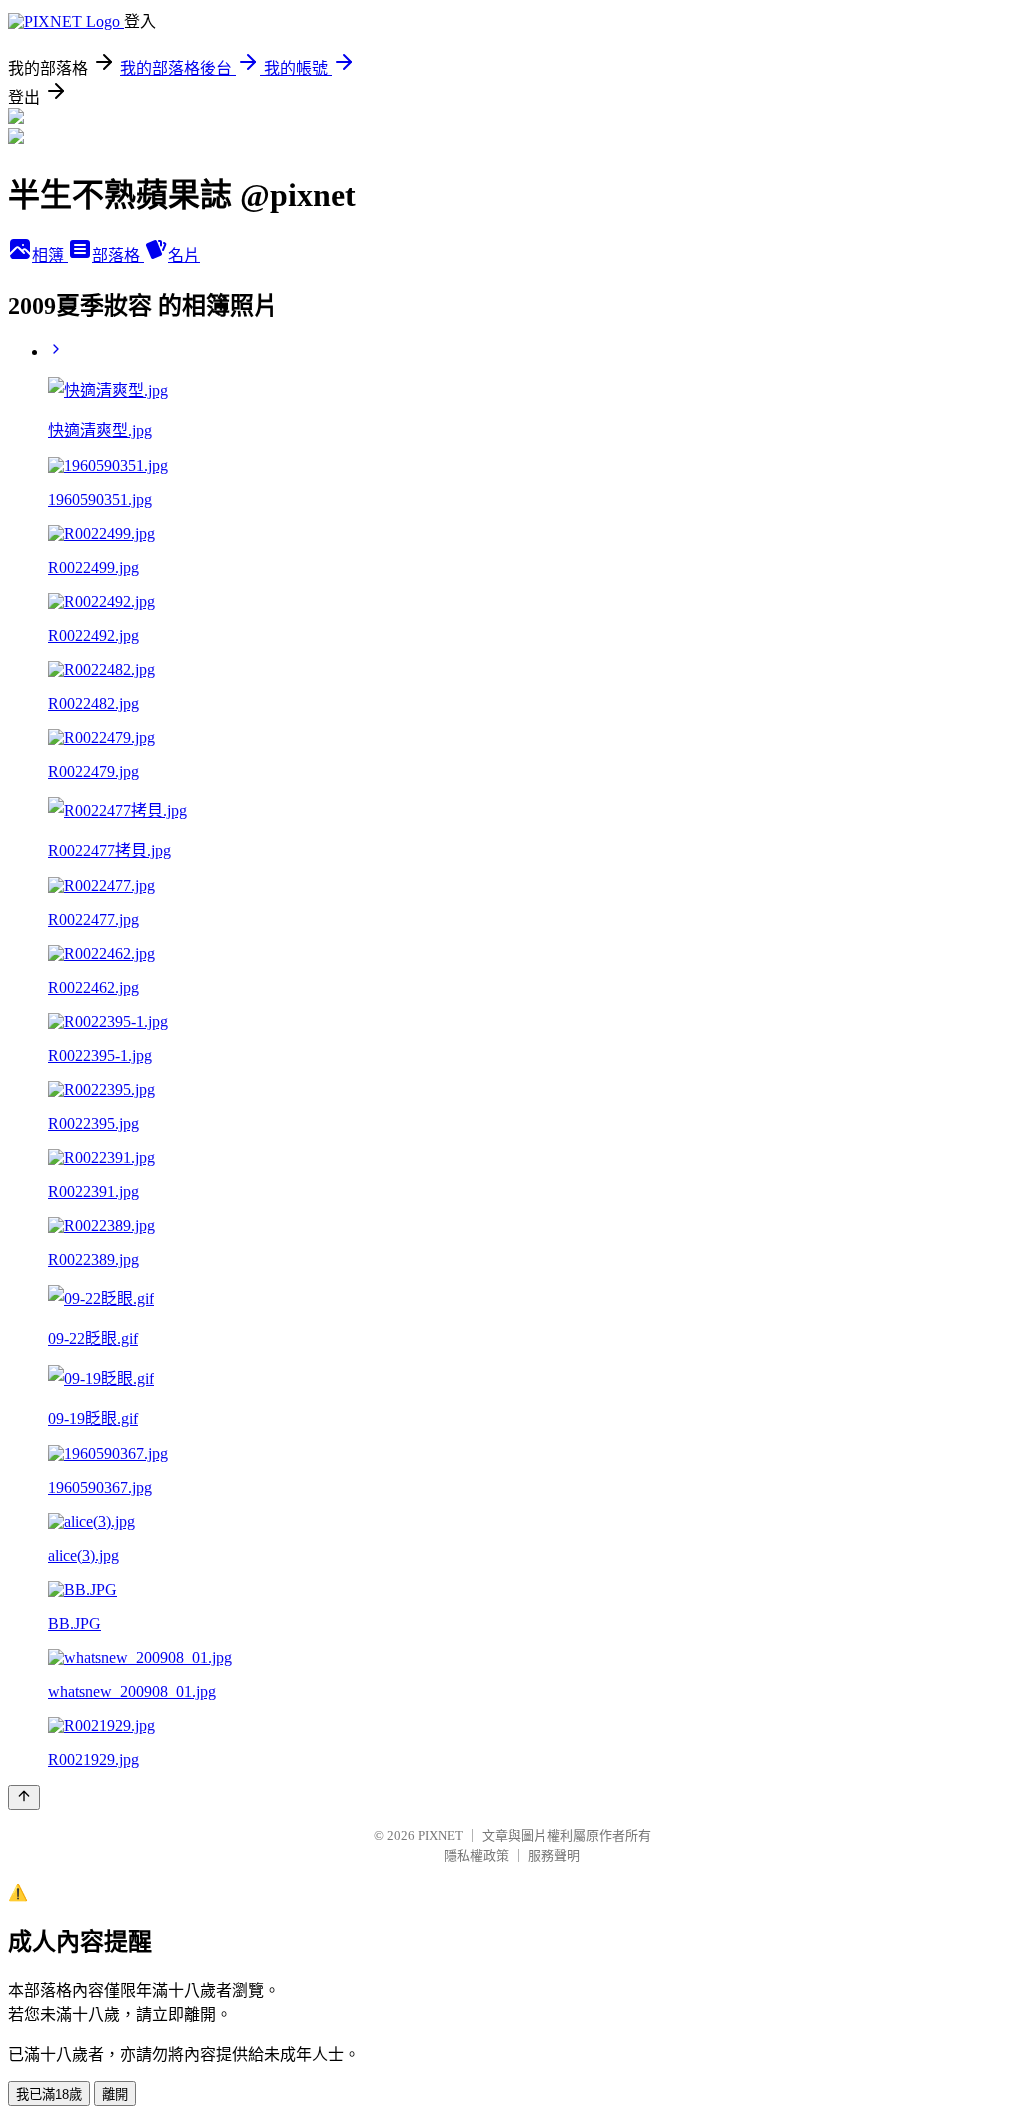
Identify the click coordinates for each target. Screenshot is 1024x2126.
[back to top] (24, 1797)
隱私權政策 (476, 1855)
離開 (115, 2094)
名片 (184, 255)
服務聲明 (554, 1855)
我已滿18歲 (49, 2094)
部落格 (118, 255)
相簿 (50, 255)
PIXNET (440, 1835)
